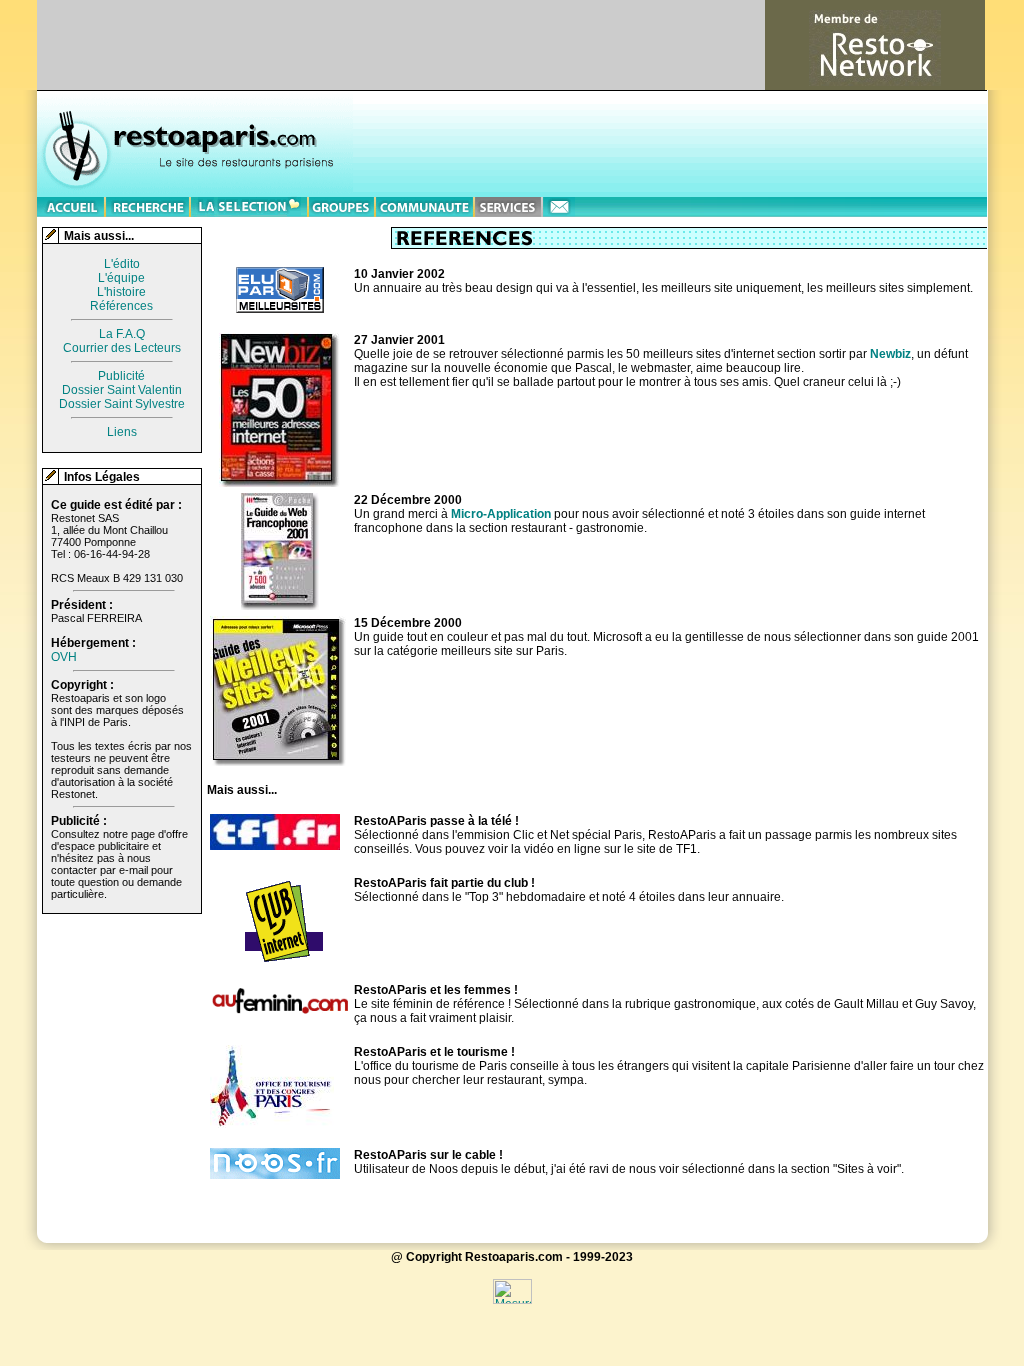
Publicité (121, 376)
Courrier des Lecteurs (122, 348)
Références (121, 306)
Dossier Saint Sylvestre (122, 404)
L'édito (122, 264)
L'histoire (121, 292)
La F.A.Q (122, 334)
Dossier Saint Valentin (122, 390)
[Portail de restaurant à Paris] (71, 204)
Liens (122, 432)
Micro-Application (501, 514)
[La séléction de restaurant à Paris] (250, 204)
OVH (64, 657)
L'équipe (121, 278)
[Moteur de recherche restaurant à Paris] (148, 204)
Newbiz (890, 354)
